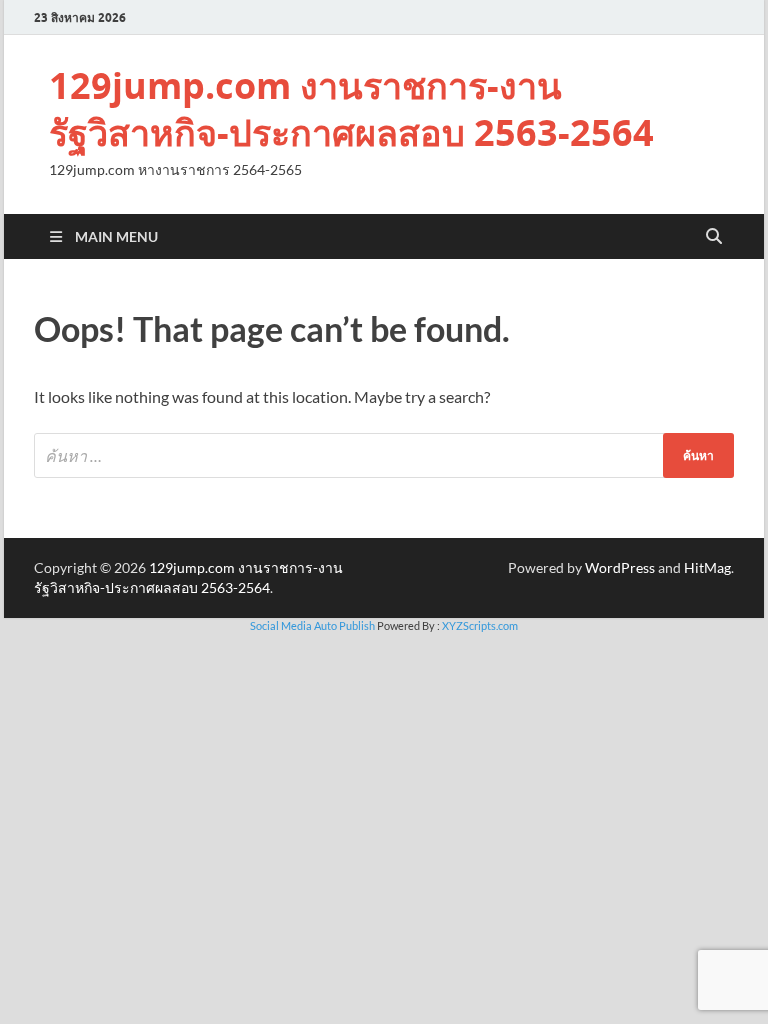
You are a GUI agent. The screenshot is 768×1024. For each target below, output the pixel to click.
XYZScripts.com (480, 625)
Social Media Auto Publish (312, 625)
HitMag (707, 567)
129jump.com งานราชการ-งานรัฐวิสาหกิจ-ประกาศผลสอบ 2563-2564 (351, 109)
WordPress (620, 567)
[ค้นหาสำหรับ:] (384, 455)
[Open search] (714, 237)
